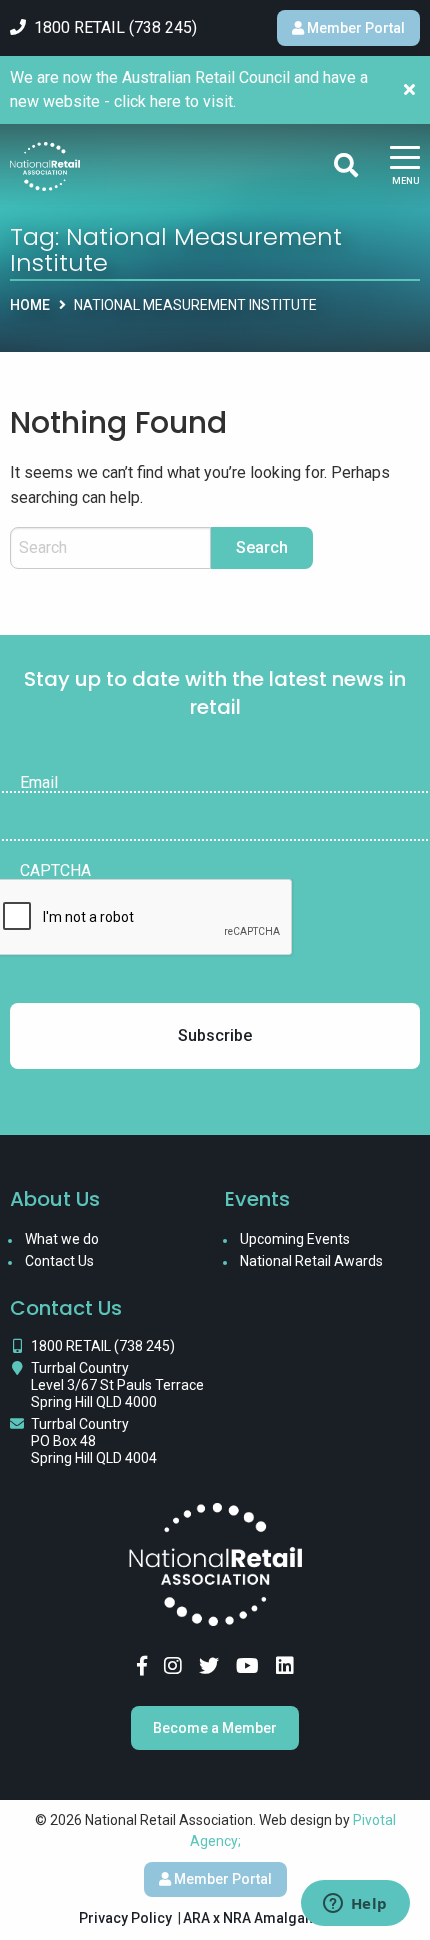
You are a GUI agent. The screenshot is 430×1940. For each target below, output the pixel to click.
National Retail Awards (311, 1261)
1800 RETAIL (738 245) (103, 1346)
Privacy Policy (125, 1918)
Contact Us (59, 1261)
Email (39, 783)
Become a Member (215, 1728)
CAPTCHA (55, 871)
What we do (62, 1239)
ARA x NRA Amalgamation (267, 1918)
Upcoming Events (295, 1239)
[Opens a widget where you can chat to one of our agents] (355, 1905)
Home (30, 305)
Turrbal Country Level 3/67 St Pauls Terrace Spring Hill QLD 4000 (117, 1385)
